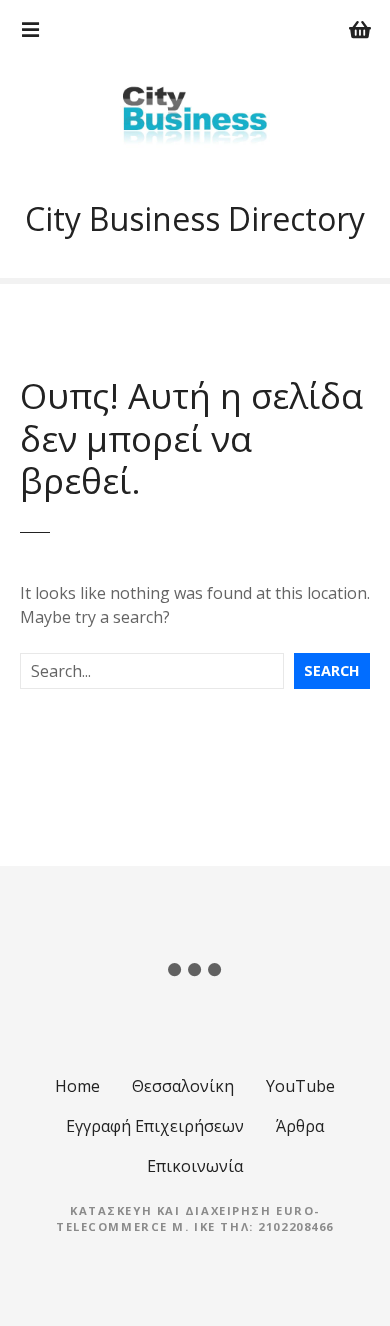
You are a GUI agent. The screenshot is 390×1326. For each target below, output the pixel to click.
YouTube (300, 1086)
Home (77, 1086)
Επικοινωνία (195, 1166)
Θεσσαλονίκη (183, 1086)
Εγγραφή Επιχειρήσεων (155, 1126)
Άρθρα (300, 1126)
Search (332, 670)
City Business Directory (195, 218)
